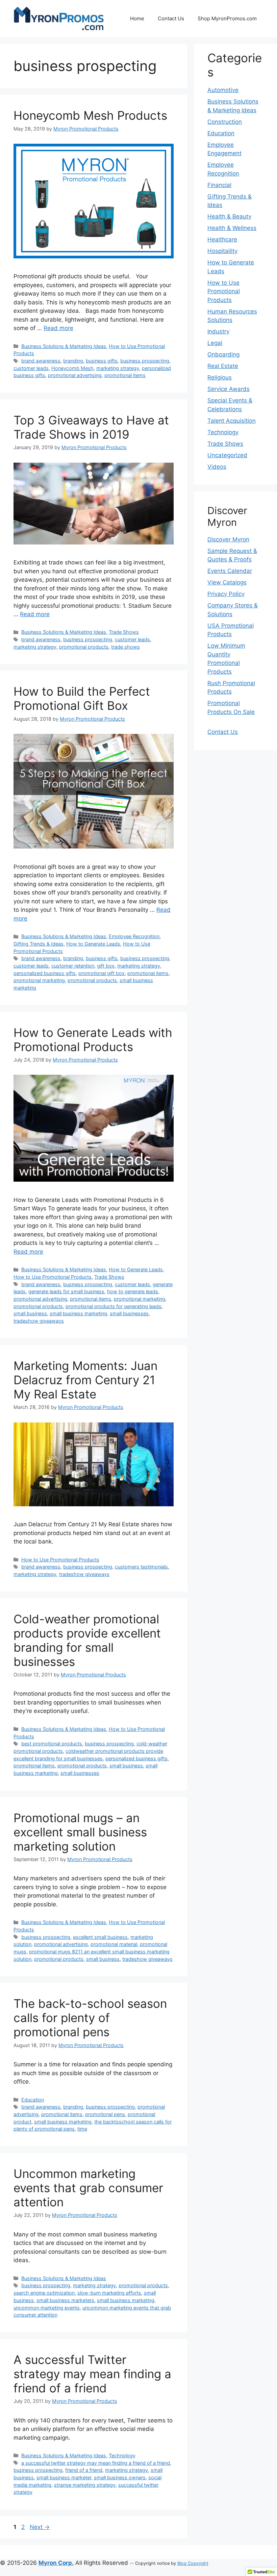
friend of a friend (84, 2470)
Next (40, 2527)
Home (137, 18)
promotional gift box (102, 973)
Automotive (223, 90)
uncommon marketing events (47, 2308)
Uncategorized (227, 455)
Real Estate (223, 366)
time (82, 2129)
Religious (220, 377)
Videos (217, 467)
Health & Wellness (232, 228)
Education (33, 2100)
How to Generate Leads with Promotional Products (93, 1040)
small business (30, 1313)
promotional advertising (75, 375)
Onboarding (223, 354)
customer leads (31, 368)
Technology (122, 2455)
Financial (219, 185)
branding (73, 361)
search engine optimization (44, 2293)
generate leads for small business (66, 1291)
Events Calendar (230, 571)
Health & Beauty (229, 216)
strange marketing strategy (85, 2485)
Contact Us (171, 18)
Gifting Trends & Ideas (39, 944)
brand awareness (41, 361)
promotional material (114, 1944)
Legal (215, 343)
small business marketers (65, 2300)
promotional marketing (39, 980)
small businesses (129, 1313)
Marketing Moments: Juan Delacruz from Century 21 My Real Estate (85, 1380)
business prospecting (145, 361)
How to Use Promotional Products (53, 1277)
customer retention (73, 966)
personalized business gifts (45, 973)
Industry (218, 331)
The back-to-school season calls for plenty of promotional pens (90, 2018)
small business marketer (64, 2477)
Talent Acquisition (232, 421)
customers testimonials (141, 1567)
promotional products (84, 647)
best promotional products (52, 1744)
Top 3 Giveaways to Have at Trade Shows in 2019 (91, 427)
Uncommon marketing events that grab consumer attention (88, 2188)
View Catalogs (227, 582)
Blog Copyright (193, 2563)
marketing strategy (118, 368)
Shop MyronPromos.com (227, 18)
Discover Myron (228, 539)
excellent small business (100, 1937)
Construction (225, 122)
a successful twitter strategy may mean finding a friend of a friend (96, 2463)
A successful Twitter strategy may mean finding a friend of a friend (92, 2374)
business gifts (102, 361)
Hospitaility (222, 251)
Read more (58, 328)
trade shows (125, 647)
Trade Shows (124, 632)
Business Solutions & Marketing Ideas (64, 346)
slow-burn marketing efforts (109, 2293)
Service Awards (229, 389)
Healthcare (222, 239)
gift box (106, 966)
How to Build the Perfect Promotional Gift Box (82, 698)
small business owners (120, 2477)
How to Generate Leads (93, 944)
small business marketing (78, 1313)
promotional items (125, 375)
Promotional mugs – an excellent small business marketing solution (80, 1832)
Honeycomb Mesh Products (90, 115)
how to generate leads (133, 1291)
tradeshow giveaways (39, 1321)
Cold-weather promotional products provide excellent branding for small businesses (87, 1640)
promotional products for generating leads (114, 1306)
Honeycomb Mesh (72, 368)
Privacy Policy (226, 594)
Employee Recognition (134, 936)
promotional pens (105, 2114)
